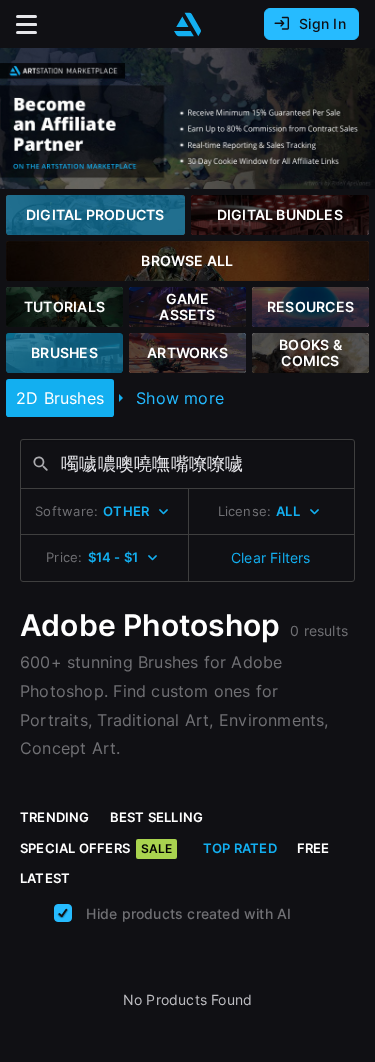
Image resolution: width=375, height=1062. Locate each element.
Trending (55, 817)
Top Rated (240, 848)
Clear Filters (271, 557)
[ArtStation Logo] (188, 24)
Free (313, 848)
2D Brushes (60, 398)
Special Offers (96, 848)
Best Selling (157, 817)
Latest (45, 878)
